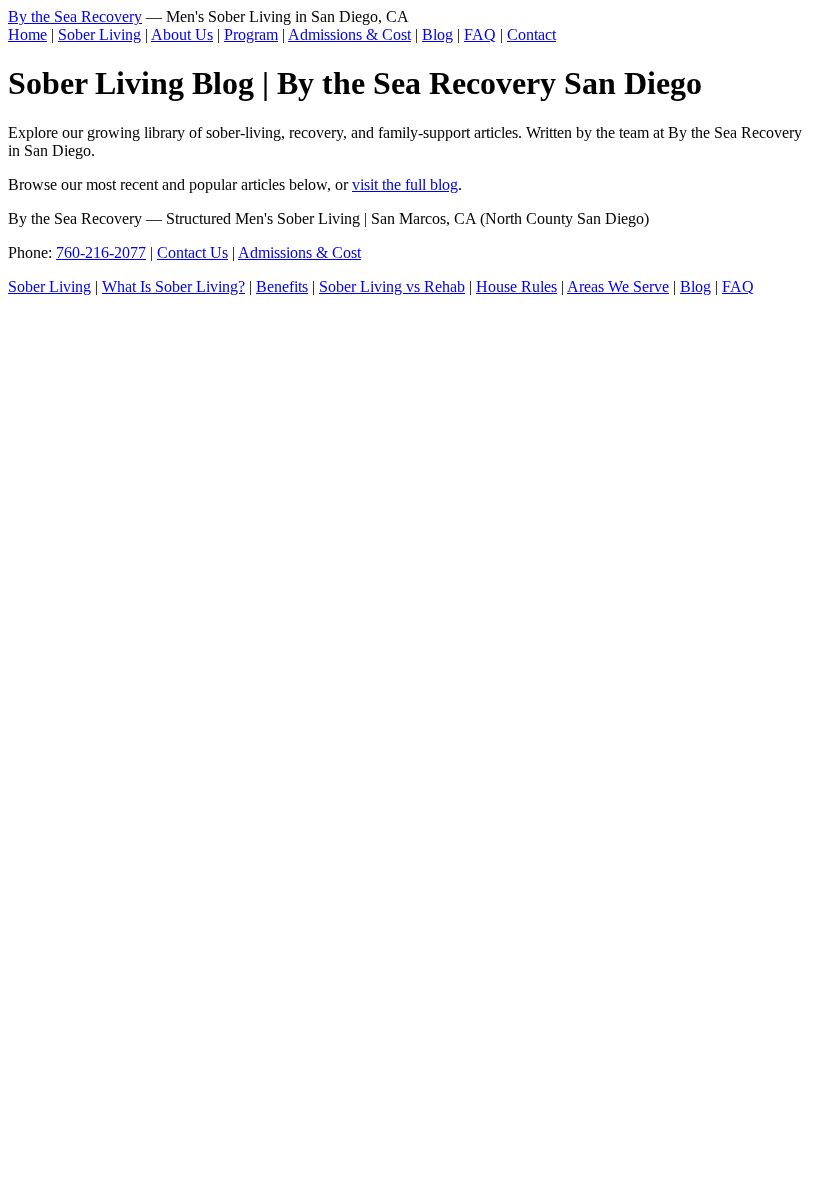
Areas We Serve (618, 286)
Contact (531, 34)
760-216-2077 (101, 252)
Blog (437, 34)
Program (251, 34)
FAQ (480, 34)
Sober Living (99, 34)
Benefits (282, 286)
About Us (182, 34)
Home (27, 34)
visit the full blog (405, 184)
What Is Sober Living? (173, 286)
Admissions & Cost (349, 34)
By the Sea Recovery (75, 16)
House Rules (516, 286)
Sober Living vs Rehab (392, 286)
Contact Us (192, 252)
